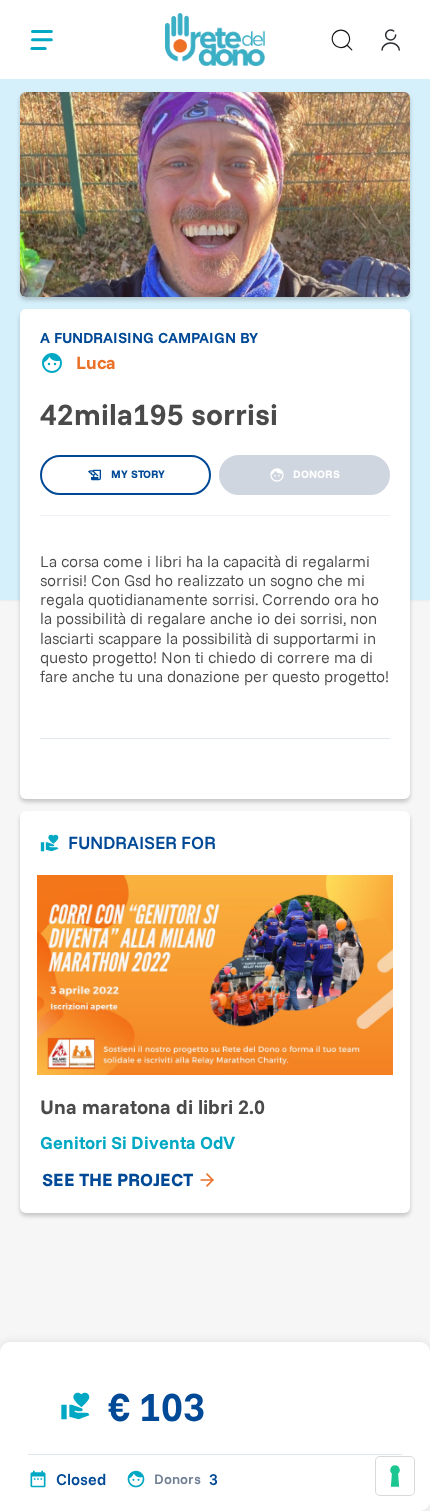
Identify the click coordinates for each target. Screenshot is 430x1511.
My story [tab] (138, 474)
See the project (117, 1179)
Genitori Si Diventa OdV (137, 1142)
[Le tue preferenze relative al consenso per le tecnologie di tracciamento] (395, 1476)
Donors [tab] (316, 474)
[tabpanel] (215, 617)
